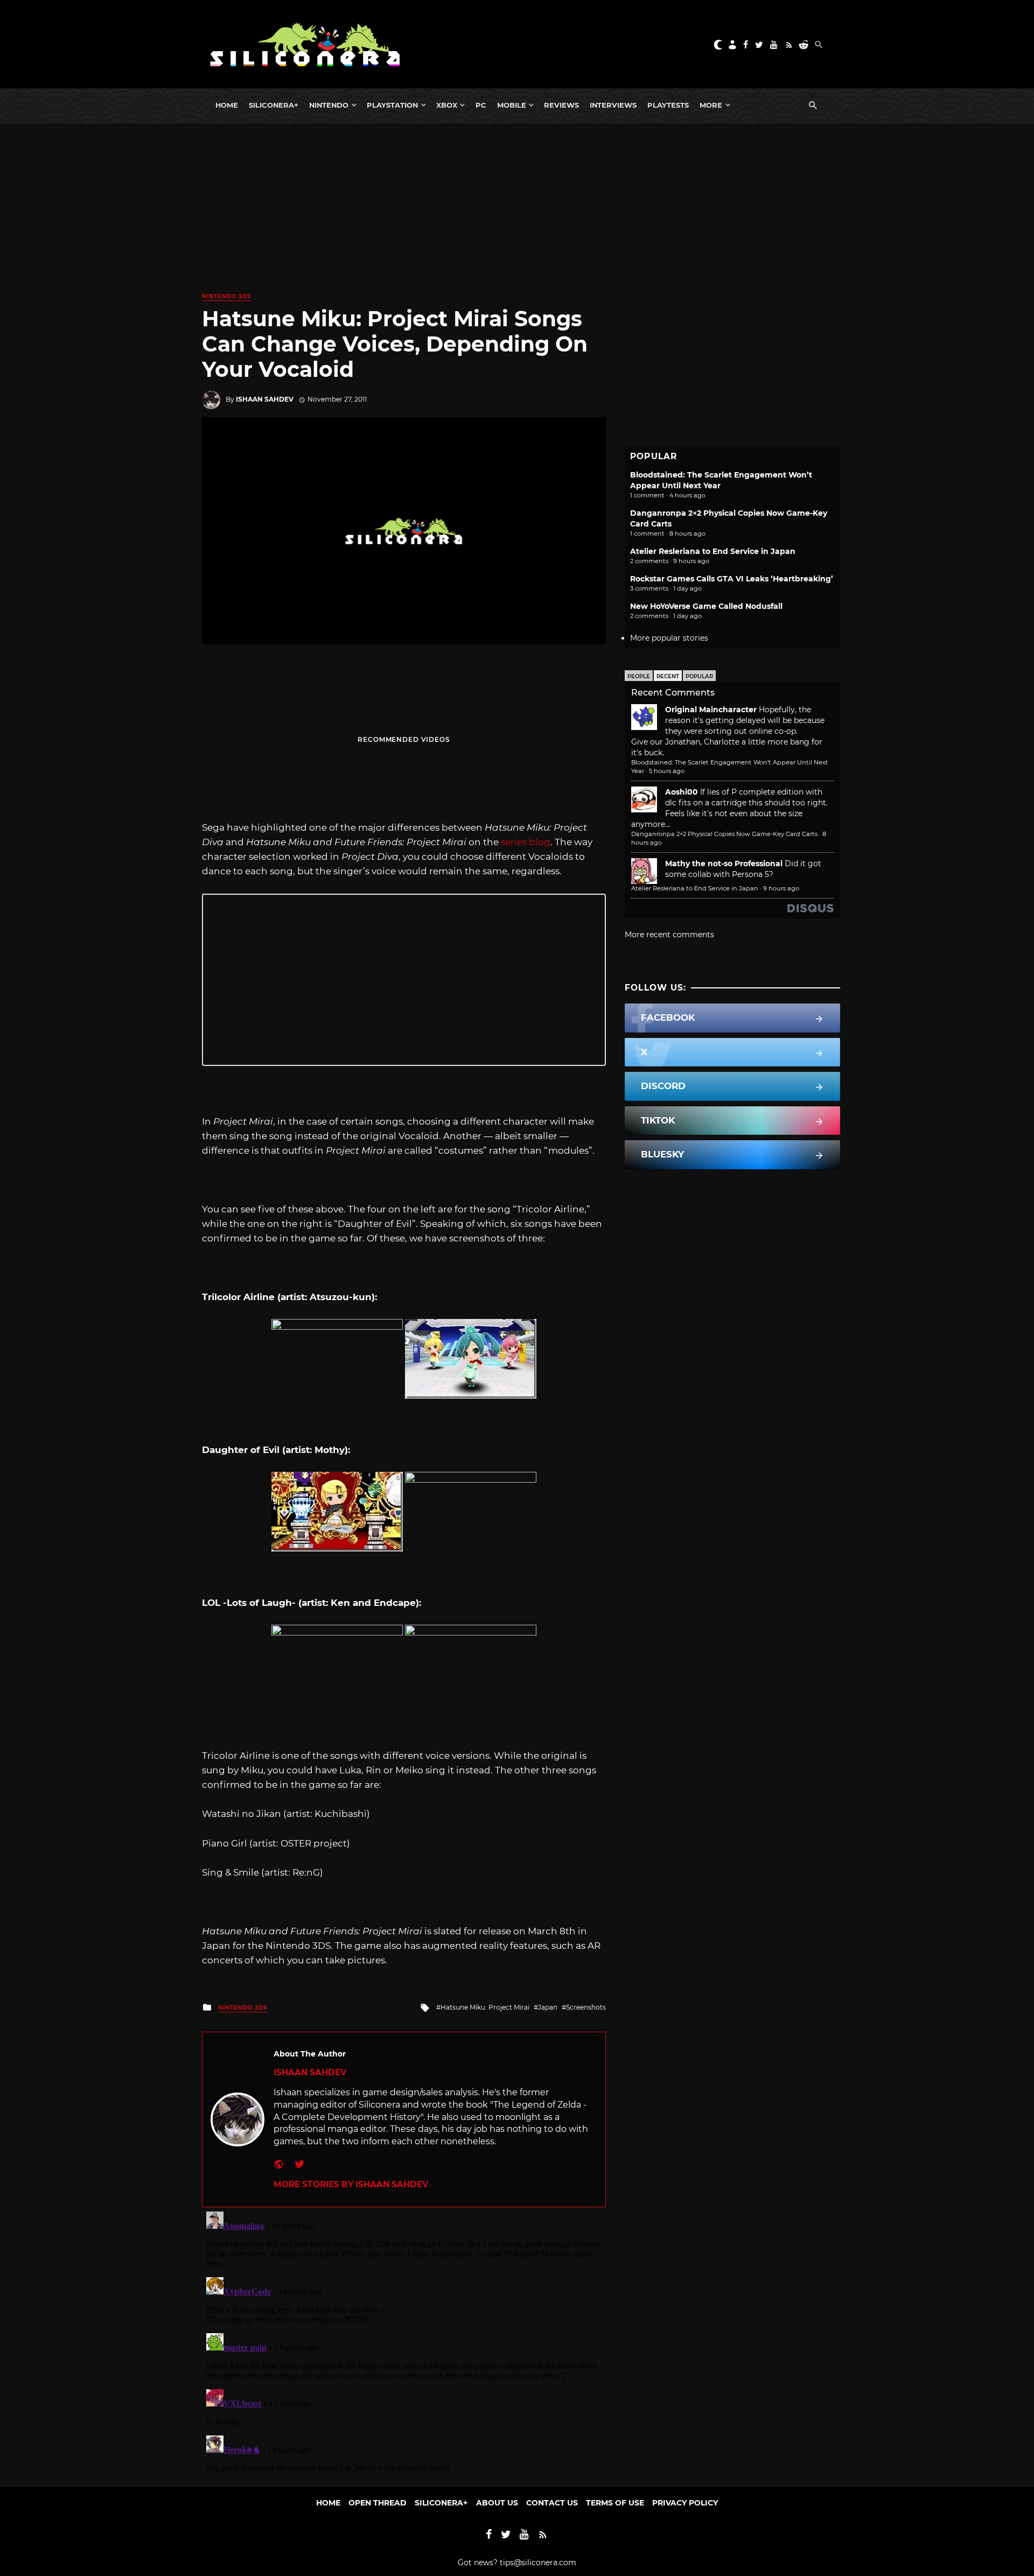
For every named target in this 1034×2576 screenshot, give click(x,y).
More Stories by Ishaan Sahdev (351, 2184)
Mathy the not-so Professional (724, 864)
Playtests (668, 105)
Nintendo (329, 105)
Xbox (447, 105)
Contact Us (552, 2503)
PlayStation (392, 105)
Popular (699, 676)
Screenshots (586, 2007)
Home (227, 105)
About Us (497, 2503)
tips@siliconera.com (538, 2563)
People (639, 676)
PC (481, 105)
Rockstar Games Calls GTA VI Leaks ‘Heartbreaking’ (732, 579)
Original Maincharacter (711, 710)
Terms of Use (615, 2503)
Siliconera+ (274, 105)
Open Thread (378, 2503)
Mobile (512, 105)
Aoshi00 (682, 792)
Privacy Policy (685, 2503)
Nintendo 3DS (226, 296)
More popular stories (669, 638)
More (711, 105)
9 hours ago (781, 888)
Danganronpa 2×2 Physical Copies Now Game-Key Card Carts (724, 834)
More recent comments (669, 935)
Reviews (561, 105)
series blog (526, 842)
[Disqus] (404, 2342)
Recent (668, 676)
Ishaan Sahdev (265, 399)
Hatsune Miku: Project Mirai (485, 2007)
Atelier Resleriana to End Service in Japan (713, 551)
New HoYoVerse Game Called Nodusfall (706, 606)
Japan (548, 2007)
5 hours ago (667, 771)
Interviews (613, 105)
